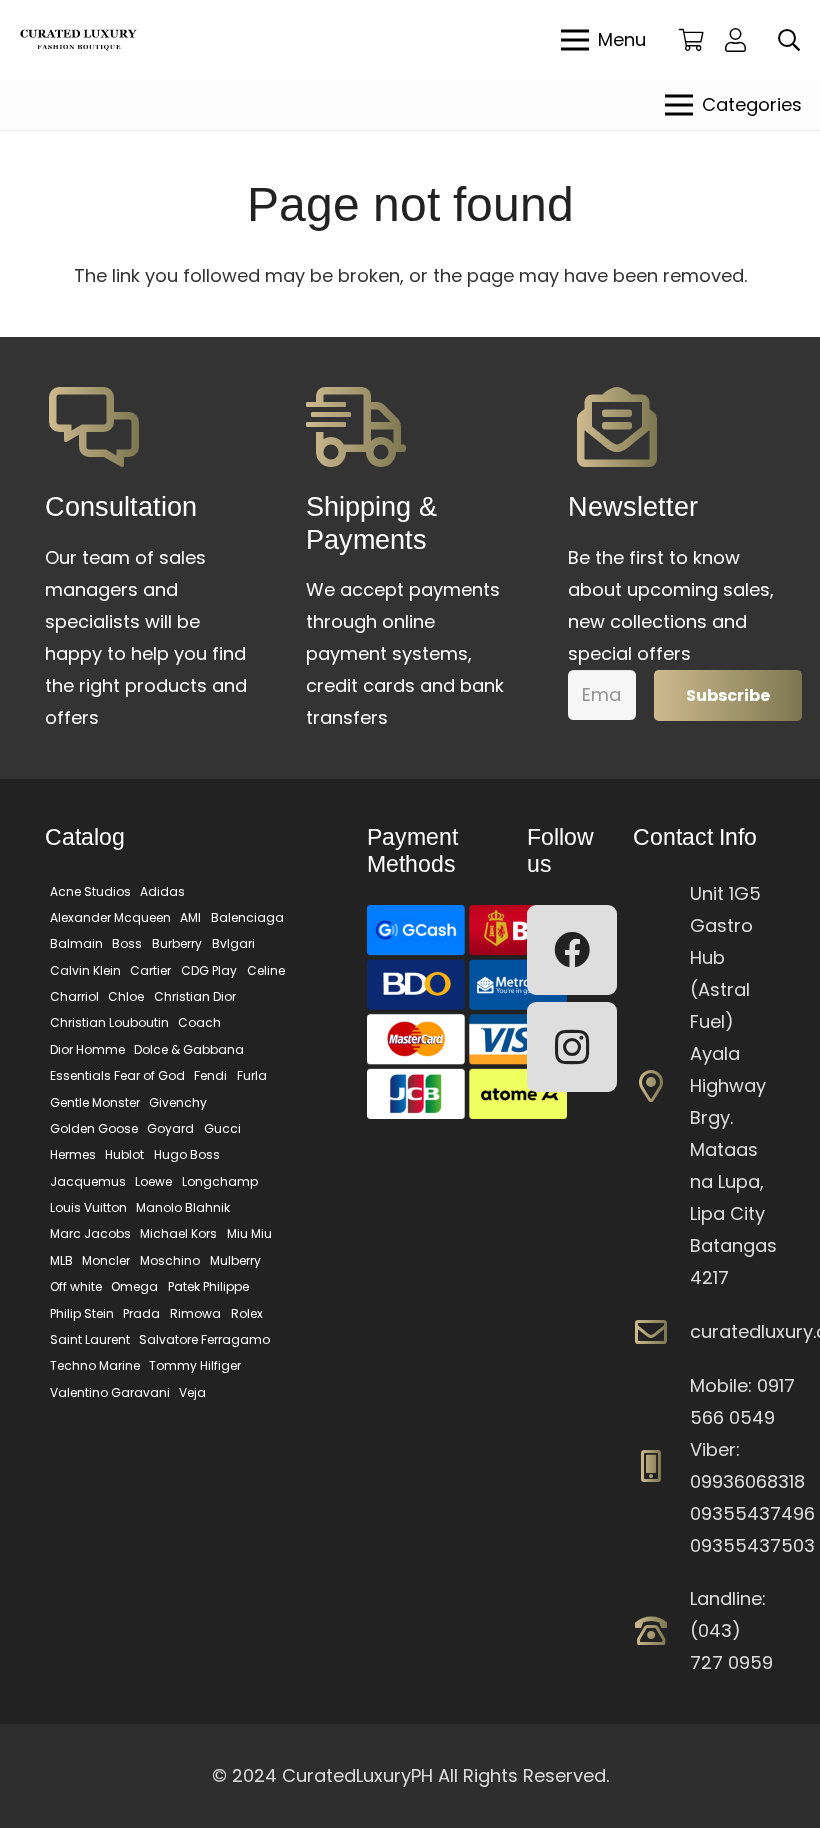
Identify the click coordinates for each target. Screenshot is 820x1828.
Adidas (162, 891)
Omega (134, 1286)
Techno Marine (95, 1365)
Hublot (124, 1154)
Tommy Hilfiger (195, 1365)
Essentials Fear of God (117, 1075)
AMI (190, 917)
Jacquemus (88, 1181)
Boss (127, 943)
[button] (789, 40)
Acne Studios (90, 891)
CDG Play (209, 970)
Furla (252, 1075)
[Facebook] (572, 950)
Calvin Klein (85, 970)
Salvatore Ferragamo (204, 1339)
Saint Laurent (90, 1339)
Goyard (170, 1128)
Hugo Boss (187, 1154)
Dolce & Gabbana (189, 1049)
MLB (61, 1260)
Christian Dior (195, 996)
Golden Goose (94, 1128)
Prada (141, 1313)
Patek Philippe (208, 1286)
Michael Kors (178, 1233)
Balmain (76, 943)
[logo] (78, 40)
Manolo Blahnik (183, 1207)
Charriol (74, 996)
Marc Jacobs (90, 1233)
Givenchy (178, 1102)
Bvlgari (233, 943)
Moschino (170, 1260)
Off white (76, 1286)
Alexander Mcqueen (110, 917)
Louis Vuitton (88, 1207)
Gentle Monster (95, 1102)
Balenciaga (247, 917)
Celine (266, 970)
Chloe (126, 996)
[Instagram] (572, 1047)
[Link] (740, 39)
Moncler (106, 1260)
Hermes (73, 1154)
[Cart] (692, 40)
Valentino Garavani (110, 1392)
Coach (199, 1022)
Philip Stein (82, 1313)
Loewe (153, 1181)
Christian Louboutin (109, 1022)
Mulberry (235, 1260)
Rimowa (195, 1313)
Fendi (210, 1075)
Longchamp (220, 1181)
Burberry (177, 943)
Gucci (222, 1128)
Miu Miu (249, 1233)
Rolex (247, 1313)
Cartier (150, 970)
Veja (192, 1392)
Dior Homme (87, 1049)
